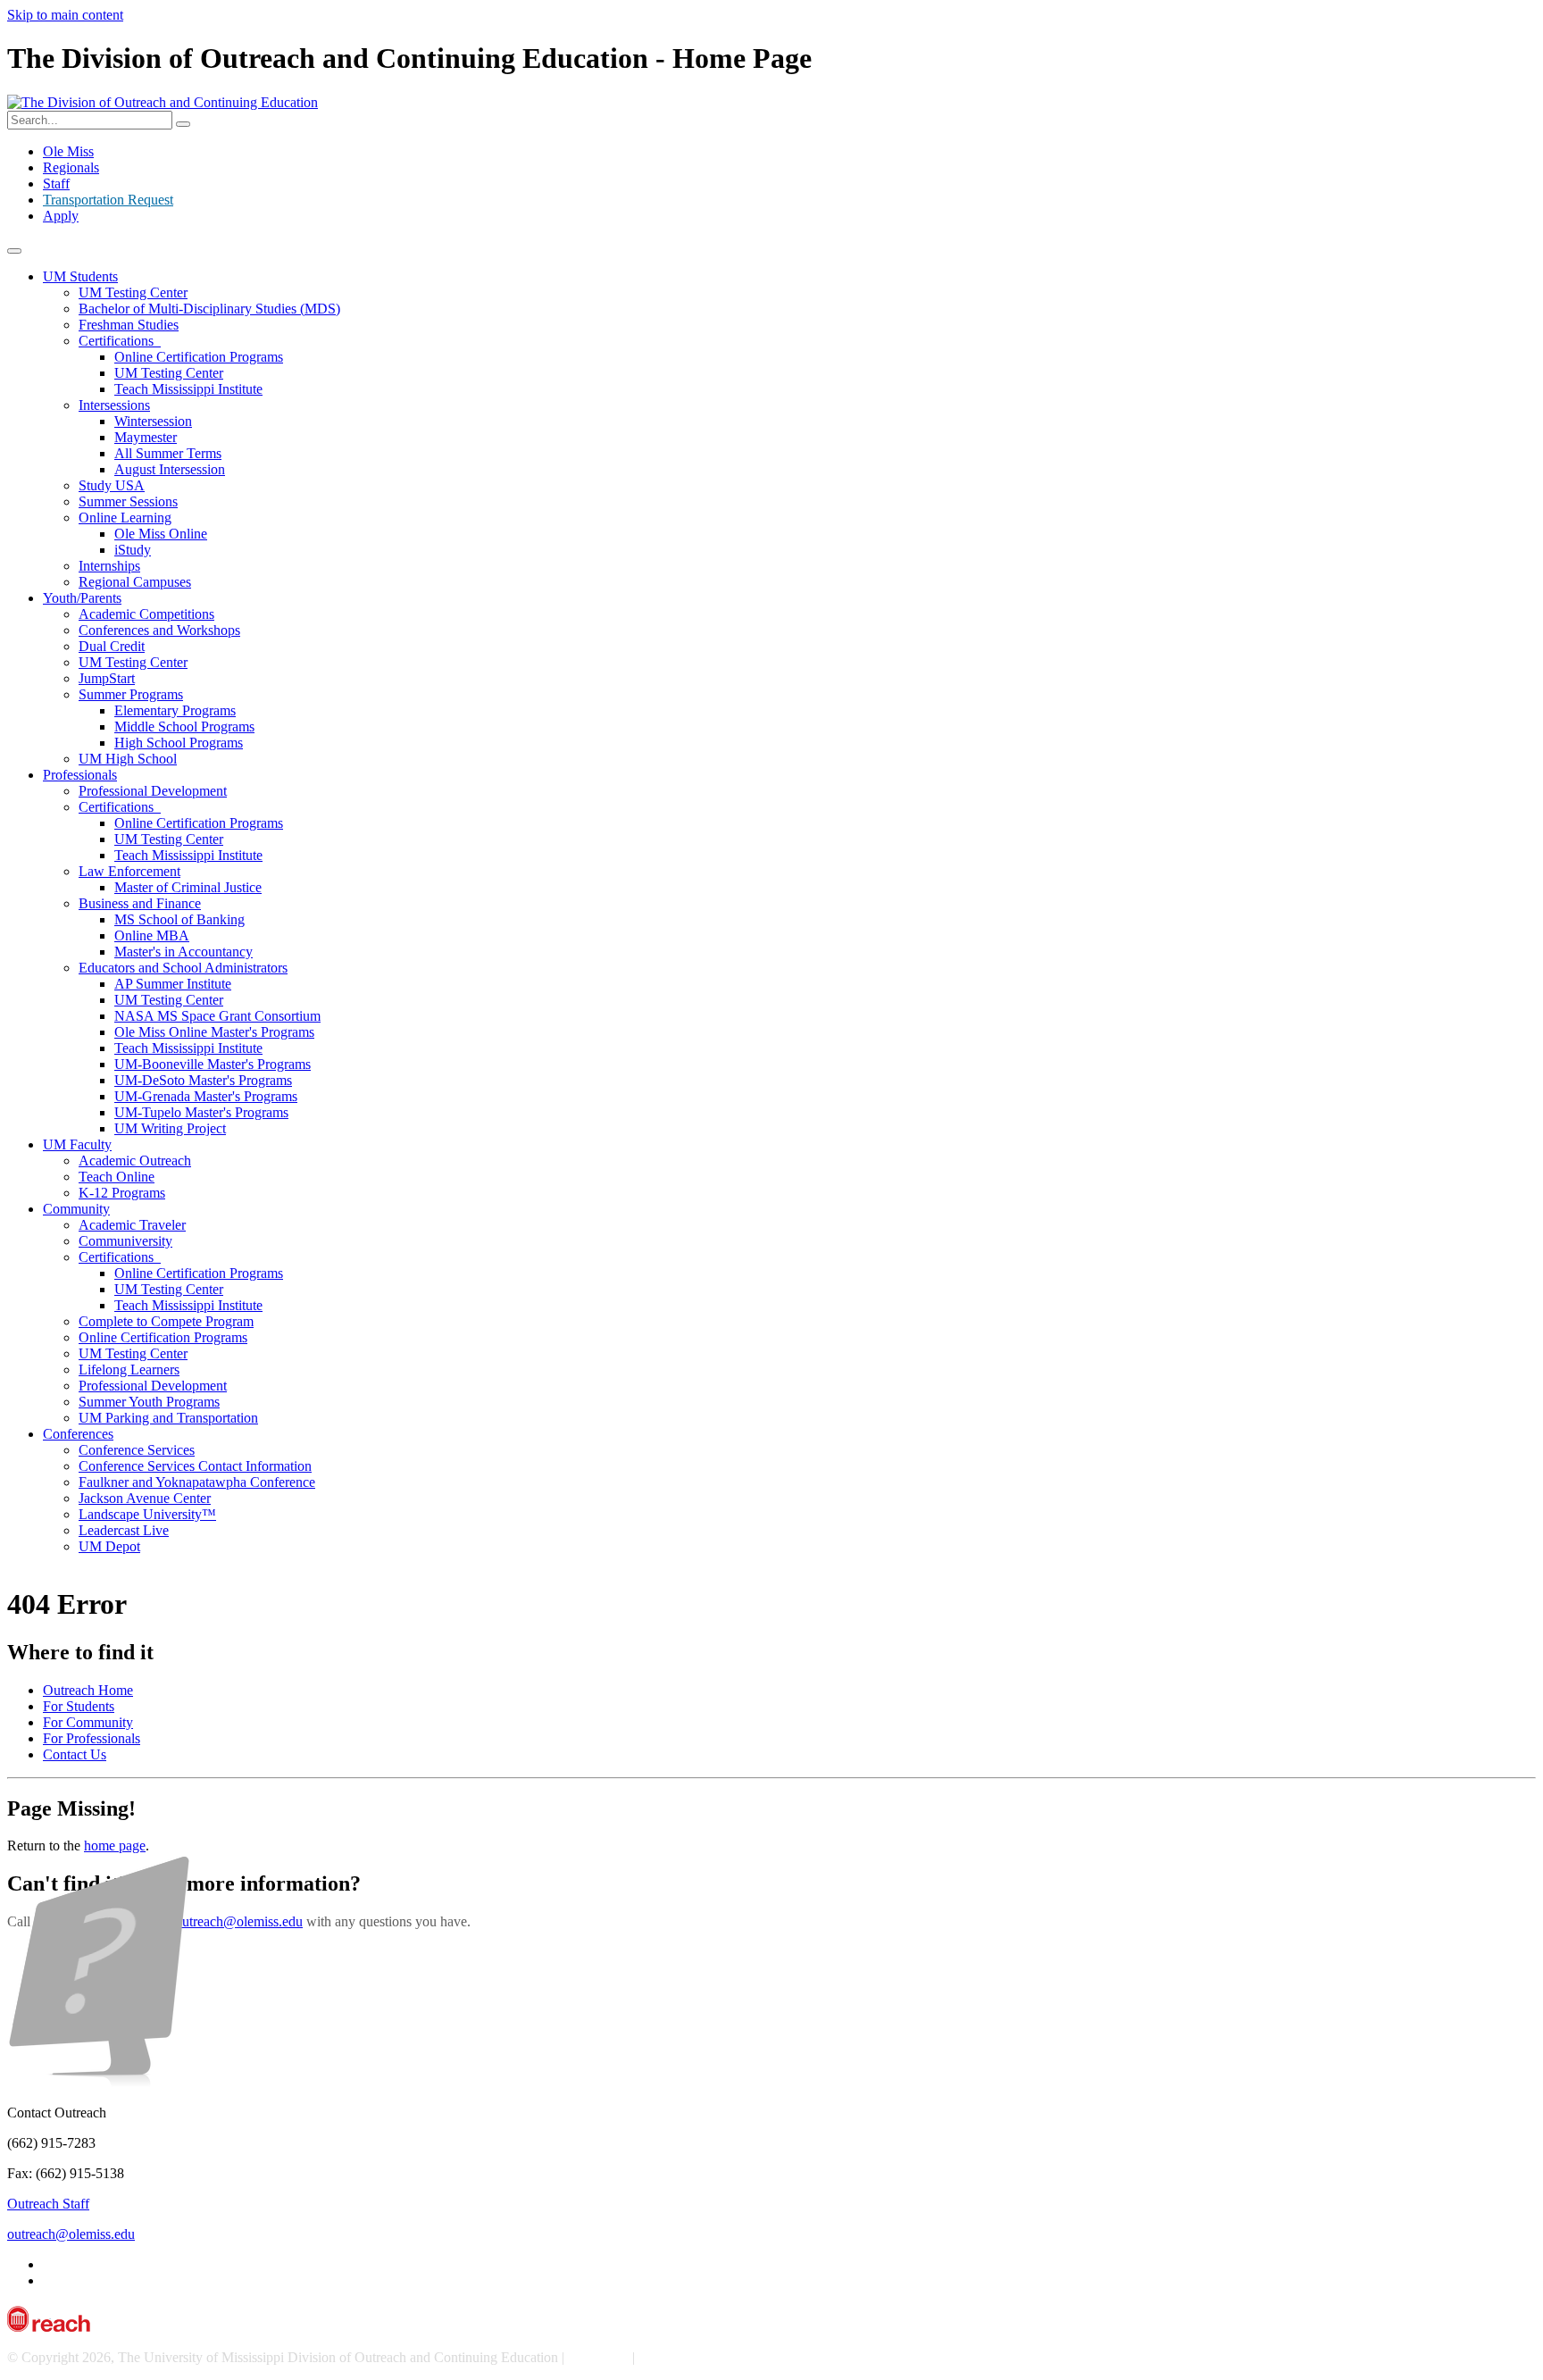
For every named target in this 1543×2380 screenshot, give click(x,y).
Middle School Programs (184, 727)
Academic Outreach (135, 1161)
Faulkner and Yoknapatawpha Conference (197, 1482)
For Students (79, 1706)
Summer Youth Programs (149, 1402)
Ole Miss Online (161, 534)
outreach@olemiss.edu (239, 1921)
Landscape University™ (147, 1514)
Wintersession (153, 421)
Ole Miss (68, 151)
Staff (56, 184)
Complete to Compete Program (166, 1321)
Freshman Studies (129, 325)
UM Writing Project (170, 1128)
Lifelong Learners (129, 1370)
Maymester (146, 437)
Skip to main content (65, 15)
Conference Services (137, 1450)
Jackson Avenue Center (145, 1498)
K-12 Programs (122, 1193)
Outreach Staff (48, 2204)
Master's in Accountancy (183, 952)
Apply (61, 216)
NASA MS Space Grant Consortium (217, 1016)
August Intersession (170, 469)
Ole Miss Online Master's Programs (214, 1032)
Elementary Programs (175, 710)
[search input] (183, 124)
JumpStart (107, 678)
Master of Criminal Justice (188, 887)
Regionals (71, 167)
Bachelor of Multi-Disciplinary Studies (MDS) (209, 309)
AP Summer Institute (173, 984)
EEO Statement (682, 2357)
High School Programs (179, 743)
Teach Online (117, 1177)
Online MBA (152, 935)
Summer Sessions (128, 501)
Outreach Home (88, 1690)
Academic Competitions (146, 614)
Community (76, 1209)
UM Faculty (77, 1144)
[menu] (14, 251)
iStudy (133, 550)
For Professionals (92, 1738)
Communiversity (125, 1241)
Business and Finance (140, 903)
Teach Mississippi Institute (188, 389)
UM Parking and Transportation (168, 1418)
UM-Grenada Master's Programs (206, 1096)
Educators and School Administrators (183, 968)
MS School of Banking (179, 919)
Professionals (80, 775)
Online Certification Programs (199, 357)
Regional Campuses (135, 582)
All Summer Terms (168, 453)
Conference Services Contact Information (195, 1466)
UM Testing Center (133, 292)
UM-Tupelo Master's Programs (201, 1112)
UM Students (80, 276)
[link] (771, 1533)
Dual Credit (112, 646)
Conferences (78, 1434)
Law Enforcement (129, 871)
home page (115, 1846)
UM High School (128, 759)
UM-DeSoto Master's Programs (203, 1080)
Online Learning (125, 518)
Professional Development (153, 791)
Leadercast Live (124, 1530)
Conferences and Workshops (159, 630)
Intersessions (114, 405)
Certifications (120, 341)
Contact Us (75, 1754)
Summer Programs (131, 694)
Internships (109, 566)
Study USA (112, 485)
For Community (88, 1722)
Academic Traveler (132, 1225)
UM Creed (598, 2357)
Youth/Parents (82, 598)
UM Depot (109, 1546)
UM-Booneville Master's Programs (213, 1064)
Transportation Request (108, 200)
